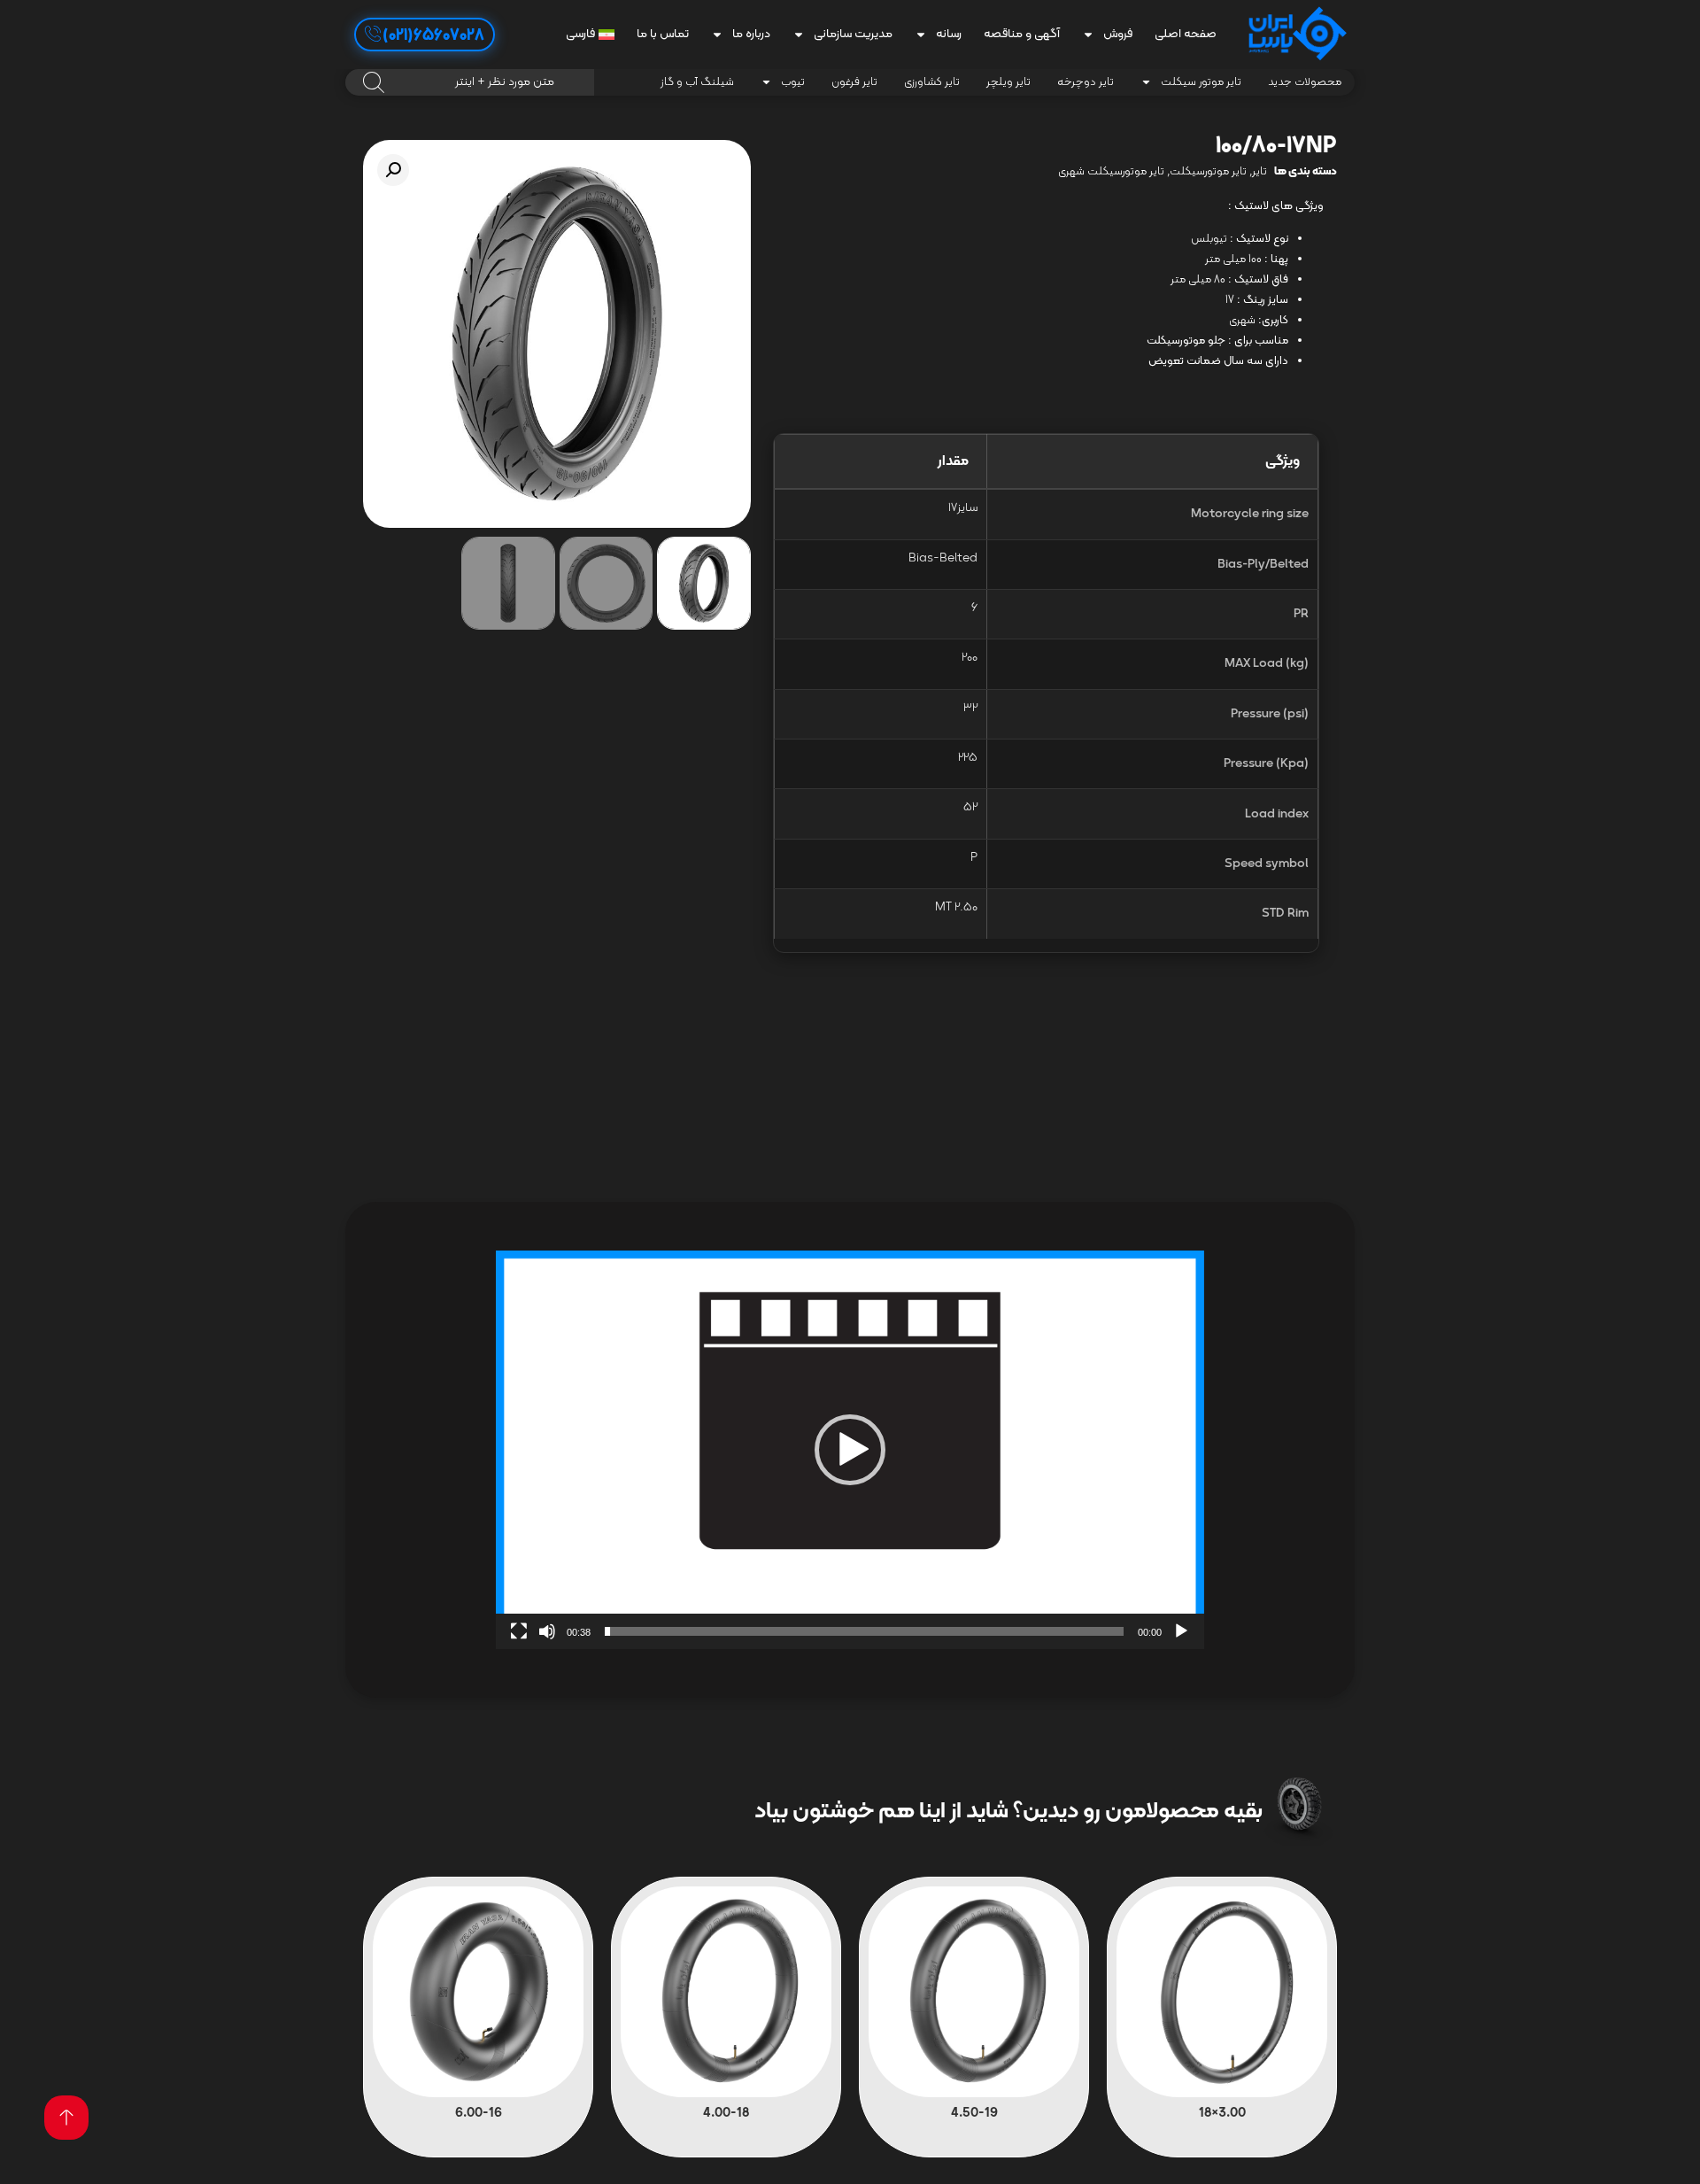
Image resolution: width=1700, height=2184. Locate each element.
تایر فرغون (854, 82)
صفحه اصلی (1186, 34)
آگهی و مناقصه (1022, 34)
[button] (393, 170)
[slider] (864, 1631)
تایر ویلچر (1008, 82)
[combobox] (470, 82)
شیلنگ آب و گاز (697, 82)
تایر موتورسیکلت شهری (1111, 172)
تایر (1260, 172)
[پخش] (1181, 1631)
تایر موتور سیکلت (1201, 82)
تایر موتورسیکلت (1208, 172)
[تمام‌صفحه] (519, 1631)
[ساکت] (547, 1631)
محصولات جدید (1305, 82)
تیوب (793, 82)
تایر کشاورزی (932, 82)
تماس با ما (663, 34)
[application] (850, 1450)
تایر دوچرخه (1086, 82)
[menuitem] (590, 35)
